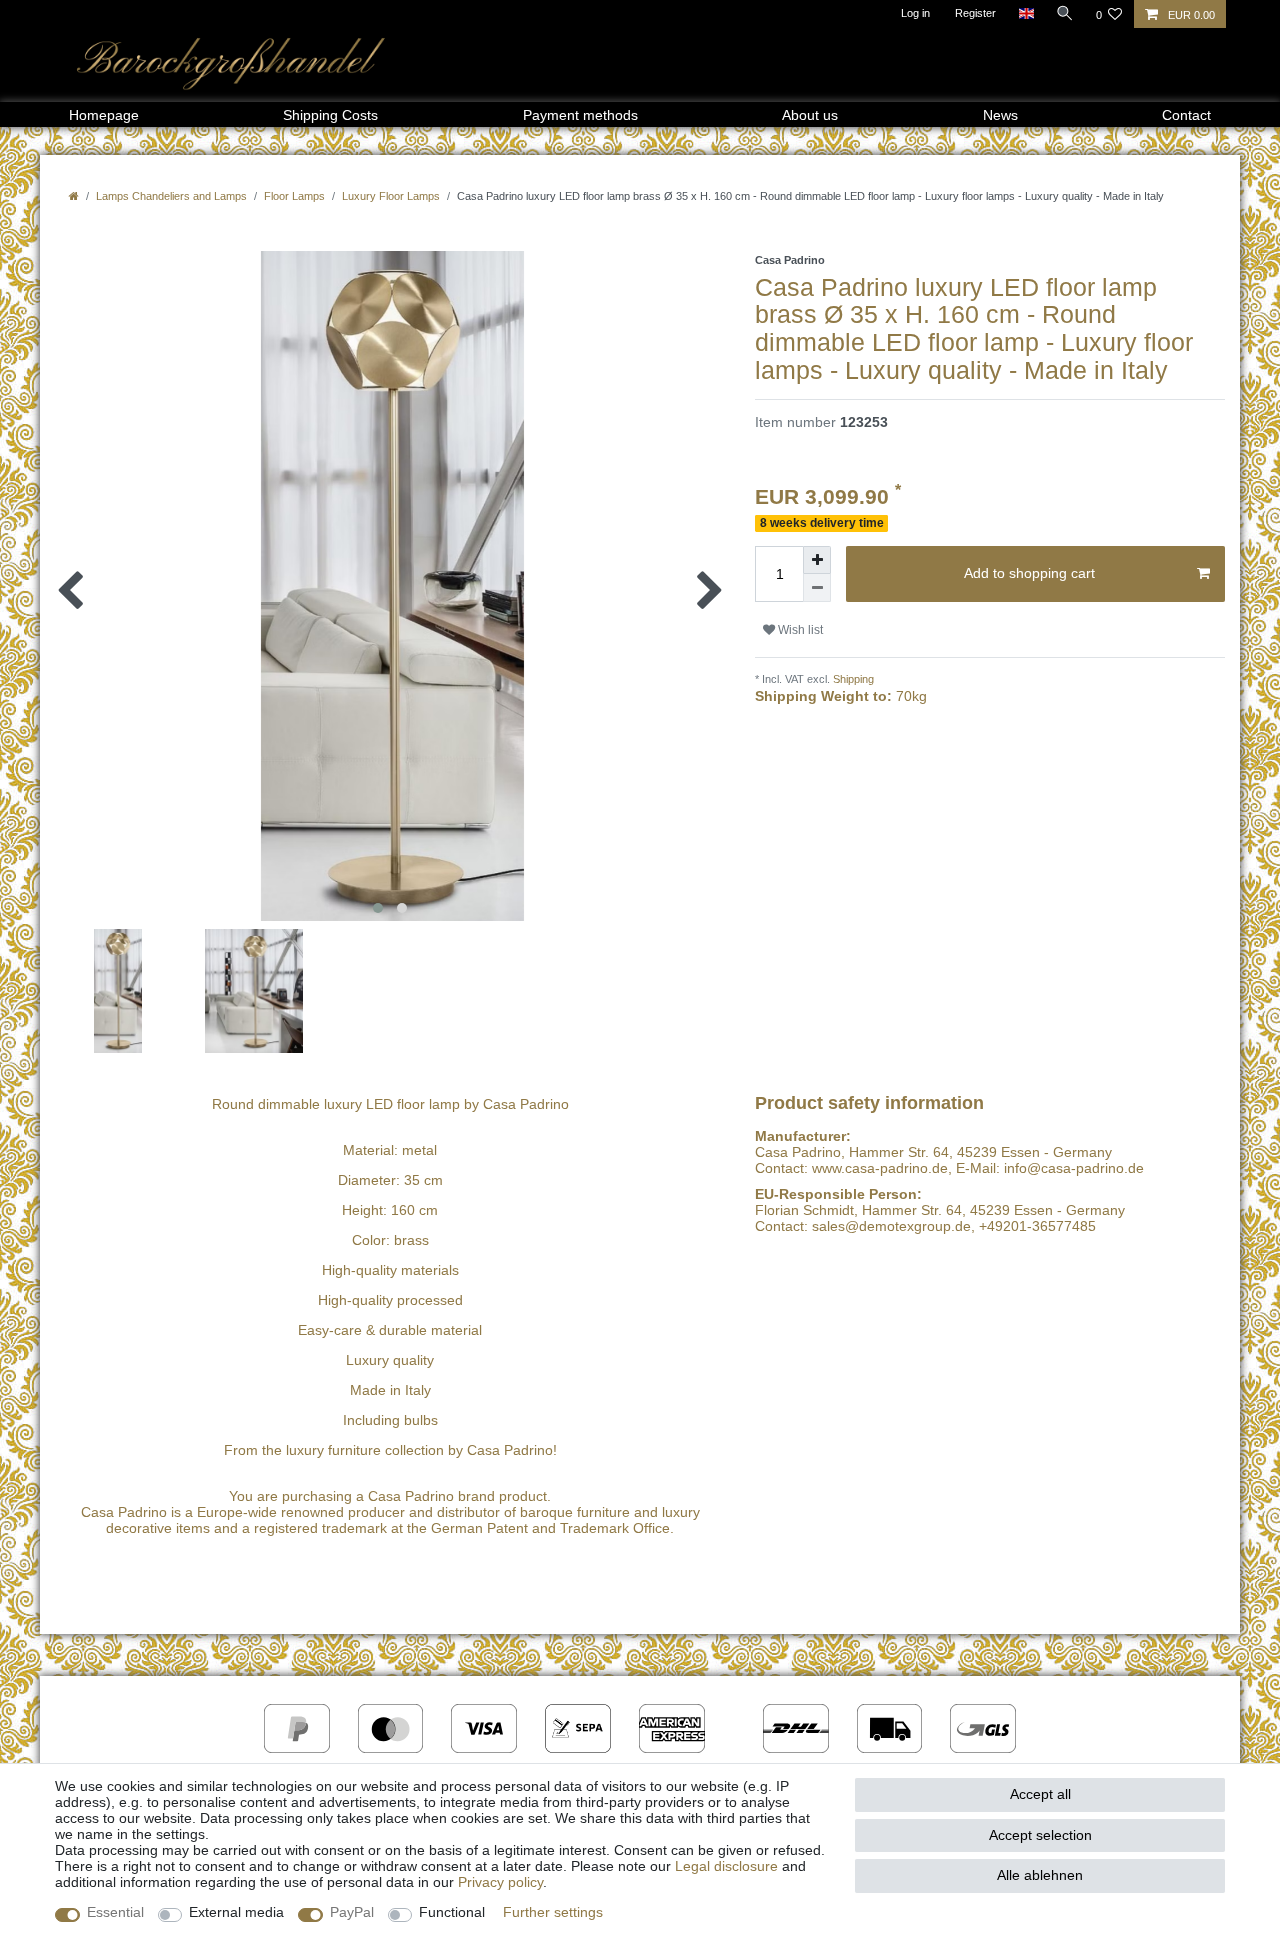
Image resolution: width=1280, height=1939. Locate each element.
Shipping (852, 679)
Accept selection (1040, 1835)
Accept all (1040, 1794)
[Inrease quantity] (817, 560)
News (1000, 115)
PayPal (352, 1912)
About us (810, 115)
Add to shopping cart (1029, 573)
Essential (115, 1912)
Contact (1186, 115)
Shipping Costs (330, 115)
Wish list (799, 630)
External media (236, 1912)
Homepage (104, 115)
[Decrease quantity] (817, 588)
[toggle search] (1065, 13)
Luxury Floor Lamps (391, 196)
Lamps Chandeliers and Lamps (171, 196)
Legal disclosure (726, 1866)
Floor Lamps (294, 196)
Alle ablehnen (1040, 1875)
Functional (452, 1912)
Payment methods (580, 115)
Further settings (553, 1912)
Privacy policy (500, 1882)
